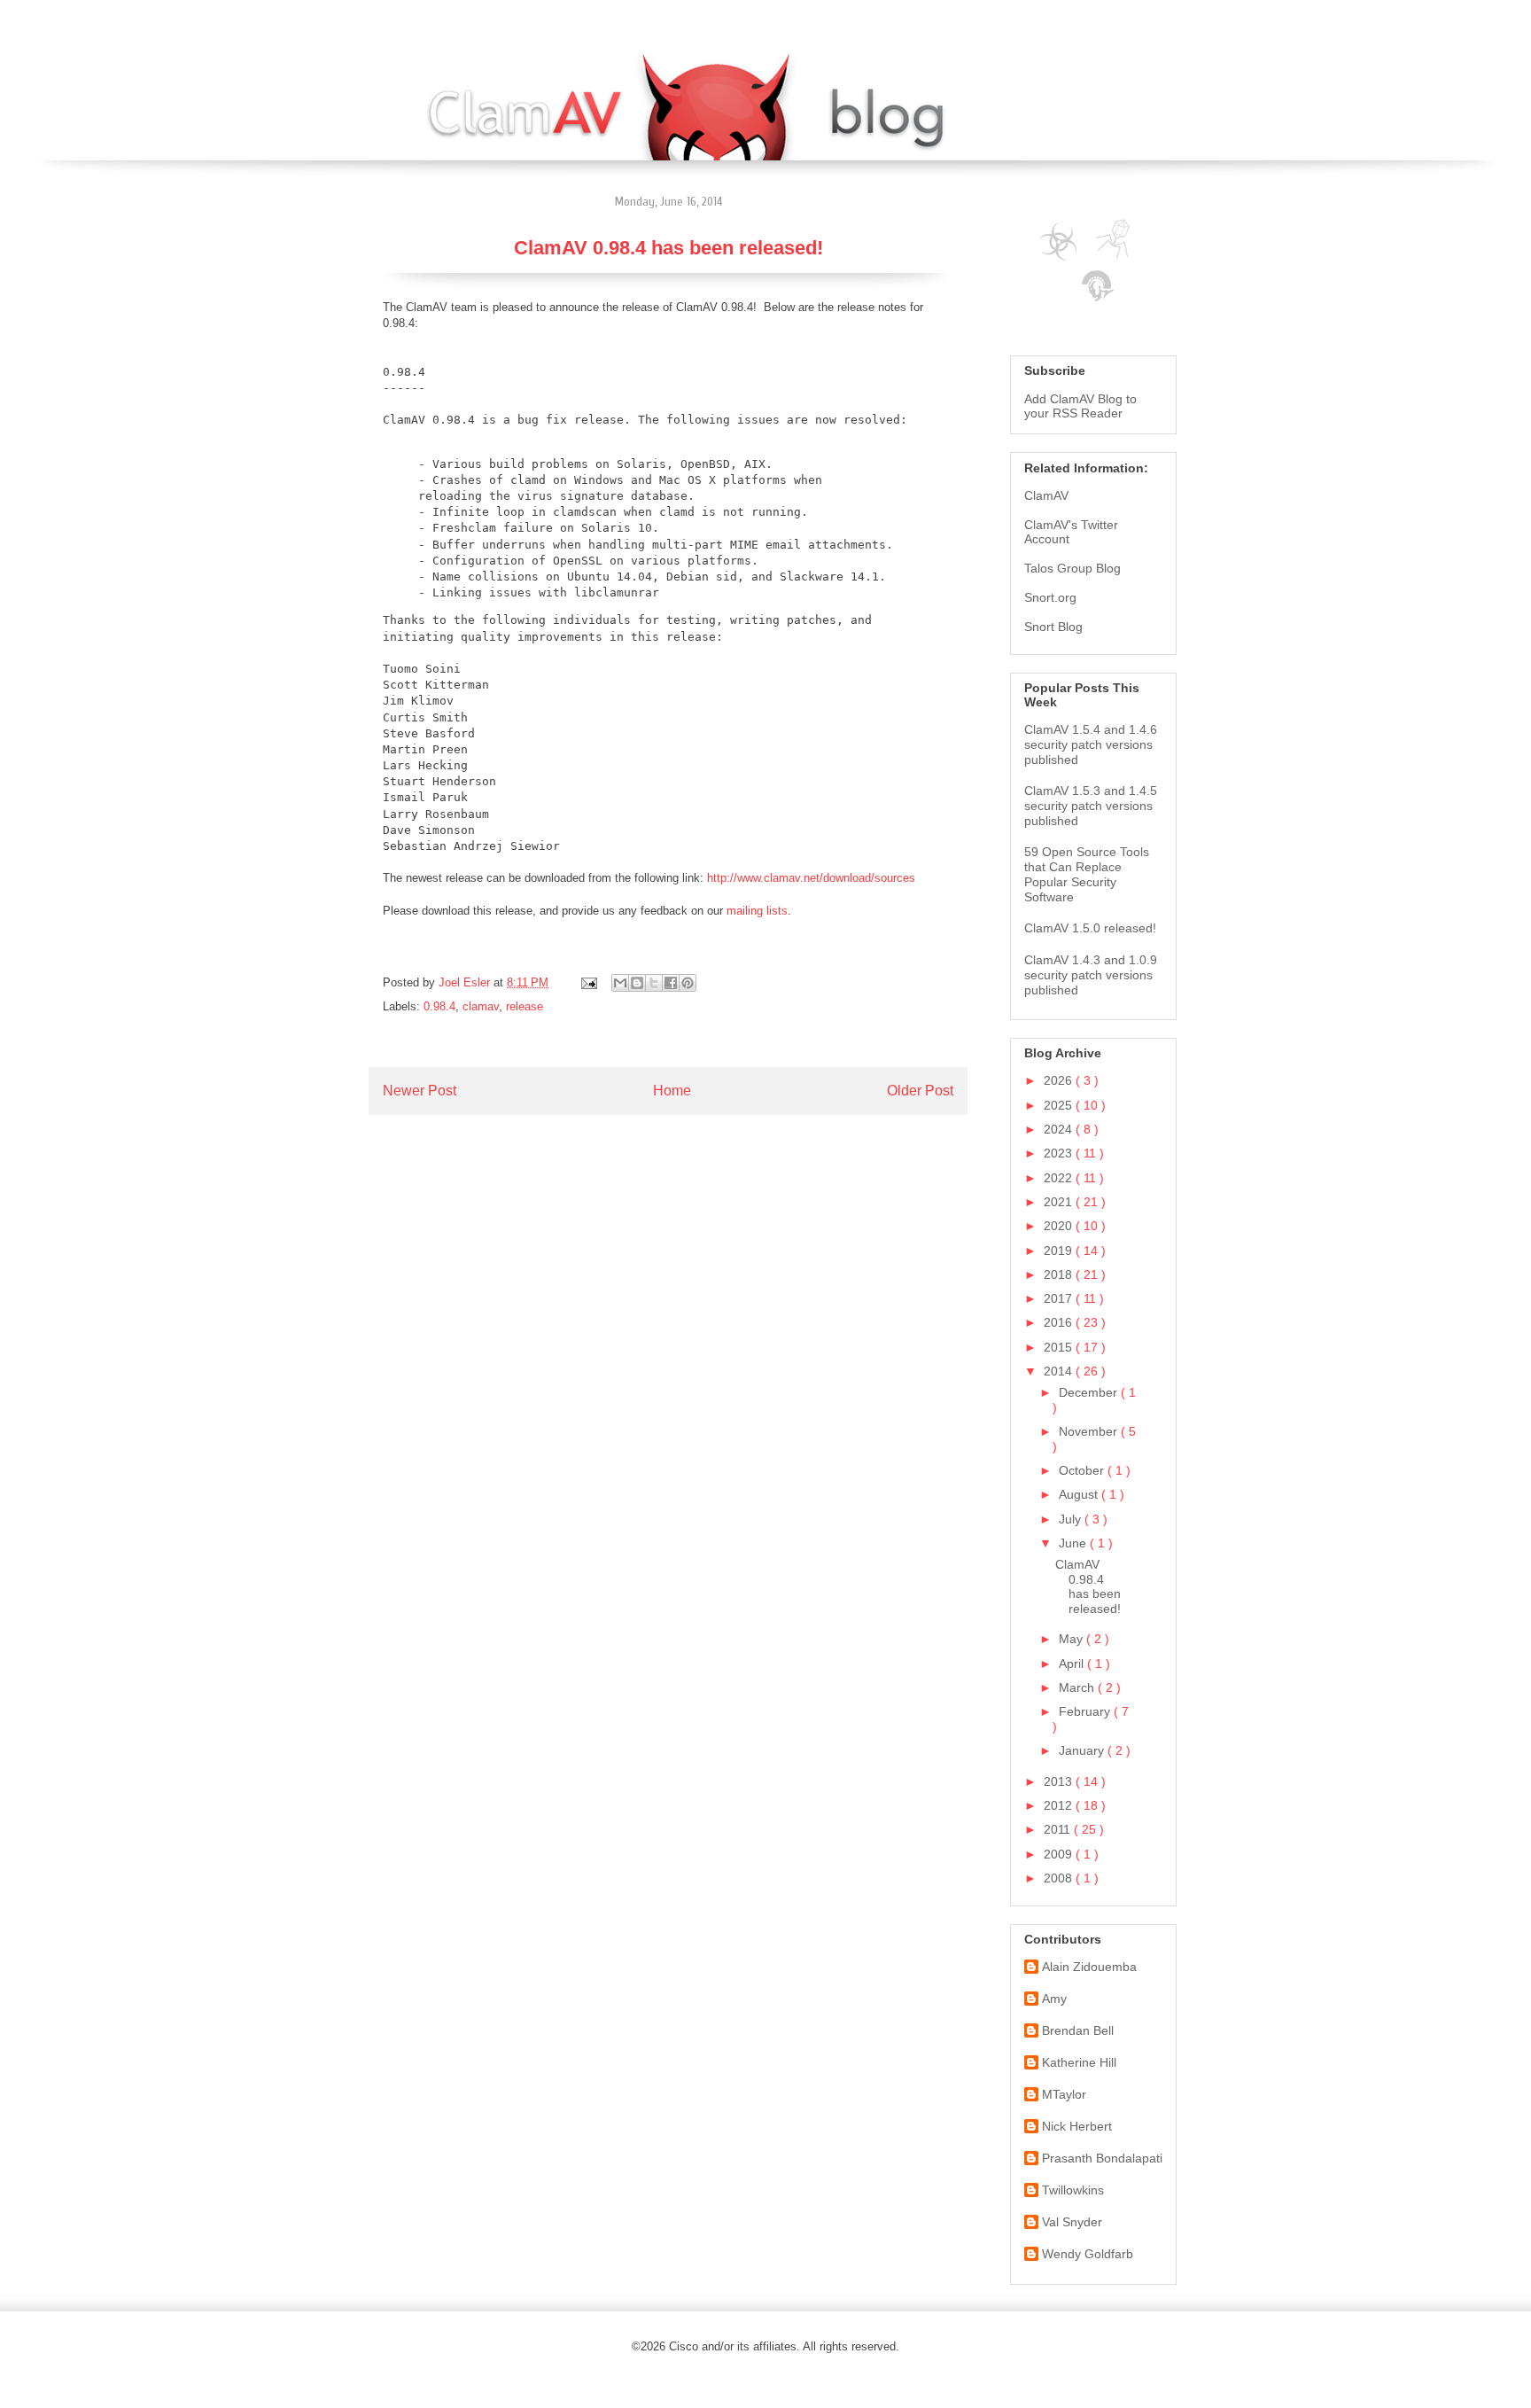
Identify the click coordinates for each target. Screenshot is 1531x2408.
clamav (481, 1006)
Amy (1054, 1999)
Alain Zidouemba (1089, 1967)
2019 (1060, 1251)
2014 (1060, 1371)
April (1073, 1664)
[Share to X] (654, 983)
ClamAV (1046, 495)
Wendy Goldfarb (1088, 2254)
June (1074, 1543)
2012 (1060, 1805)
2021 (1060, 1202)
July (1072, 1519)
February (1086, 1711)
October (1083, 1470)
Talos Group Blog (1072, 568)
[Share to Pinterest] (688, 983)
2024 (1060, 1129)
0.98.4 (439, 1006)
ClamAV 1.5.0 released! (1090, 928)
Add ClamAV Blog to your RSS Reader (1080, 406)
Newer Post (420, 1091)
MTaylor (1064, 2094)
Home (672, 1091)
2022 (1060, 1178)
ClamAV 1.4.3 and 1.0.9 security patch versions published (1091, 975)
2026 (1060, 1080)
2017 (1060, 1298)
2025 (1060, 1105)
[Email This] (620, 983)
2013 (1060, 1781)
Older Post (920, 1091)
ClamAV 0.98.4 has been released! (1088, 1586)
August (1080, 1494)
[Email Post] (588, 982)
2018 (1060, 1274)
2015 (1060, 1347)
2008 (1060, 1878)
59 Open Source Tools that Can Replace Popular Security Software (1087, 874)
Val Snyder (1072, 2222)
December (1090, 1392)
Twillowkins (1073, 2190)
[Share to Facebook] (671, 983)
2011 (1059, 1829)
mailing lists (757, 911)
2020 (1060, 1226)
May (1072, 1639)
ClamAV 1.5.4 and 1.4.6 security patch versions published (1091, 744)
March (1078, 1687)
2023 (1060, 1153)
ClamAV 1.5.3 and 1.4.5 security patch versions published (1091, 806)
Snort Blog (1053, 627)
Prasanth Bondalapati (1102, 2158)
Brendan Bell (1078, 2030)
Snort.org (1050, 597)
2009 (1060, 1854)
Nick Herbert (1077, 2126)
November (1090, 1431)
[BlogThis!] (637, 983)
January (1083, 1750)
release (525, 1006)
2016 (1060, 1322)
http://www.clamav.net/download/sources (811, 878)
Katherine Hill (1079, 2062)
